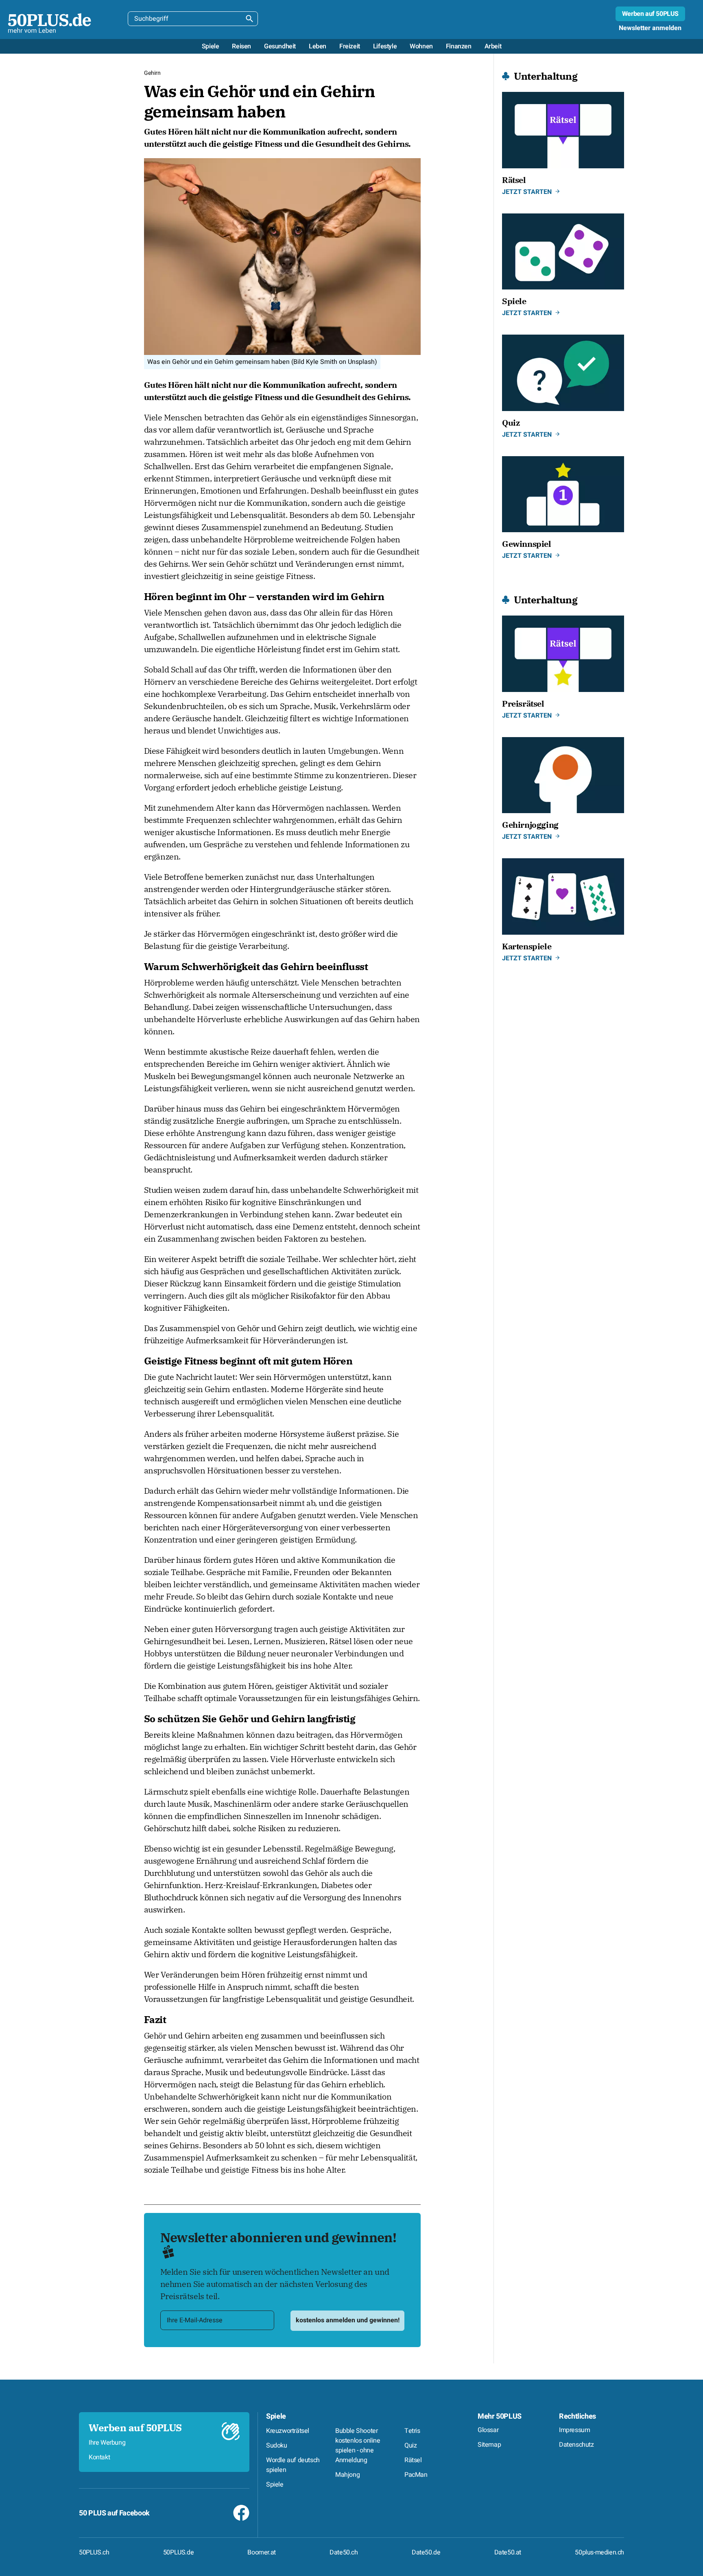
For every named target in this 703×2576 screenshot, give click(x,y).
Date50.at (508, 2552)
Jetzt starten (527, 192)
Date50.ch (344, 2552)
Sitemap (489, 2445)
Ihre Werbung (107, 2443)
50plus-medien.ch (599, 2552)
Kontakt (99, 2457)
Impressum (574, 2430)
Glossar (488, 2430)
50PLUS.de (178, 2552)
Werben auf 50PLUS (650, 14)
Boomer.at (261, 2552)
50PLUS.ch (94, 2552)
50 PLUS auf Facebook (114, 2513)
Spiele (276, 2416)
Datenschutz (576, 2445)
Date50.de (426, 2552)
